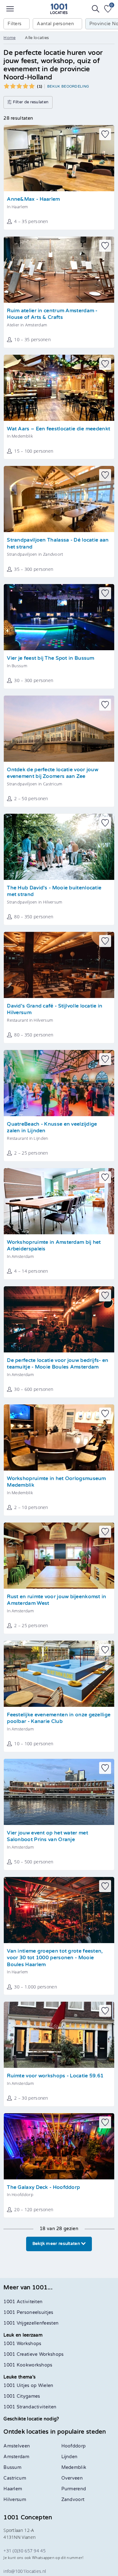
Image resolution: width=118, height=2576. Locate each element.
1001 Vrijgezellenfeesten (31, 2323)
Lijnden (70, 2457)
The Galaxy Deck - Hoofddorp (43, 2187)
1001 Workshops (22, 2344)
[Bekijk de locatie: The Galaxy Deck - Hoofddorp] (59, 2146)
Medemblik (74, 2467)
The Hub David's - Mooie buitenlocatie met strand (54, 891)
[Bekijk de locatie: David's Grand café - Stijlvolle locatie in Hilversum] (59, 965)
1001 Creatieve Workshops (34, 2354)
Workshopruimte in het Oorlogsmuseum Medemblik (56, 1482)
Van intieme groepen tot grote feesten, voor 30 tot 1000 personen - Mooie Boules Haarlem (55, 1958)
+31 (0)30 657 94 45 (25, 2551)
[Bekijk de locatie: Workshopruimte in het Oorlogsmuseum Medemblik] (59, 1437)
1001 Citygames (22, 2396)
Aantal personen (55, 24)
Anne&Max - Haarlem (33, 199)
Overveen (72, 2478)
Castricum (15, 2478)
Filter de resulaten (30, 102)
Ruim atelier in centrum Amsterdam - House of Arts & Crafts (52, 314)
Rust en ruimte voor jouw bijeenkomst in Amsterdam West (56, 1600)
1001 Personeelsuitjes (28, 2312)
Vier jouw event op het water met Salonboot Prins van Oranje (48, 1836)
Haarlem (13, 2489)
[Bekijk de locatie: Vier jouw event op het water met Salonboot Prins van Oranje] (59, 1792)
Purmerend (74, 2489)
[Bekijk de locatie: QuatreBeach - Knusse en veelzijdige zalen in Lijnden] (59, 1083)
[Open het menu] (10, 9)
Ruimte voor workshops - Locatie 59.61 (55, 2076)
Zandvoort (73, 2500)
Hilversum (15, 2500)
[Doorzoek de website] (96, 9)
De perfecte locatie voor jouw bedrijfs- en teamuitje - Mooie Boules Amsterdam (58, 1364)
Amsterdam (16, 2457)
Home (9, 38)
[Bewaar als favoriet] (105, 134)
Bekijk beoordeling (68, 86)
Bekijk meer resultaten (57, 2244)
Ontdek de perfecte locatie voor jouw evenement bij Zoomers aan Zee (53, 773)
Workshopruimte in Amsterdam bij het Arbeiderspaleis (54, 1246)
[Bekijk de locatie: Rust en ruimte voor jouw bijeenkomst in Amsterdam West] (59, 1556)
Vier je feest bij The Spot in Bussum (51, 658)
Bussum (12, 2467)
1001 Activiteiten (23, 2302)
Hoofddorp (74, 2446)
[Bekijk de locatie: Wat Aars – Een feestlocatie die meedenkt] (59, 388)
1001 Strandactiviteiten (30, 2407)
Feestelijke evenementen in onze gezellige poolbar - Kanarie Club (59, 1718)
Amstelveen (17, 2446)
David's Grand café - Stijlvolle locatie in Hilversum (55, 1010)
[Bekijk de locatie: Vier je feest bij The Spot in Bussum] (59, 617)
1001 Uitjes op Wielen (28, 2386)
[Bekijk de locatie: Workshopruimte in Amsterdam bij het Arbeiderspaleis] (59, 1201)
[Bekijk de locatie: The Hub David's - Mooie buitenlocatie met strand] (59, 847)
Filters (14, 24)
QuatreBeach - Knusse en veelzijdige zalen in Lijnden (52, 1128)
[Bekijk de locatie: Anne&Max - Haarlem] (59, 158)
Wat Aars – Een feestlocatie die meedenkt (59, 429)
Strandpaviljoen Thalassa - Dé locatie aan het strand (58, 544)
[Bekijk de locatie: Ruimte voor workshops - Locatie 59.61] (59, 2035)
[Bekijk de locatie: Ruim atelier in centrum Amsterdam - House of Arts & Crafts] (59, 270)
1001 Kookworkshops (28, 2365)
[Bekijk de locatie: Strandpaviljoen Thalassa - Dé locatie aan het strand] (59, 499)
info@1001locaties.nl (25, 2571)
